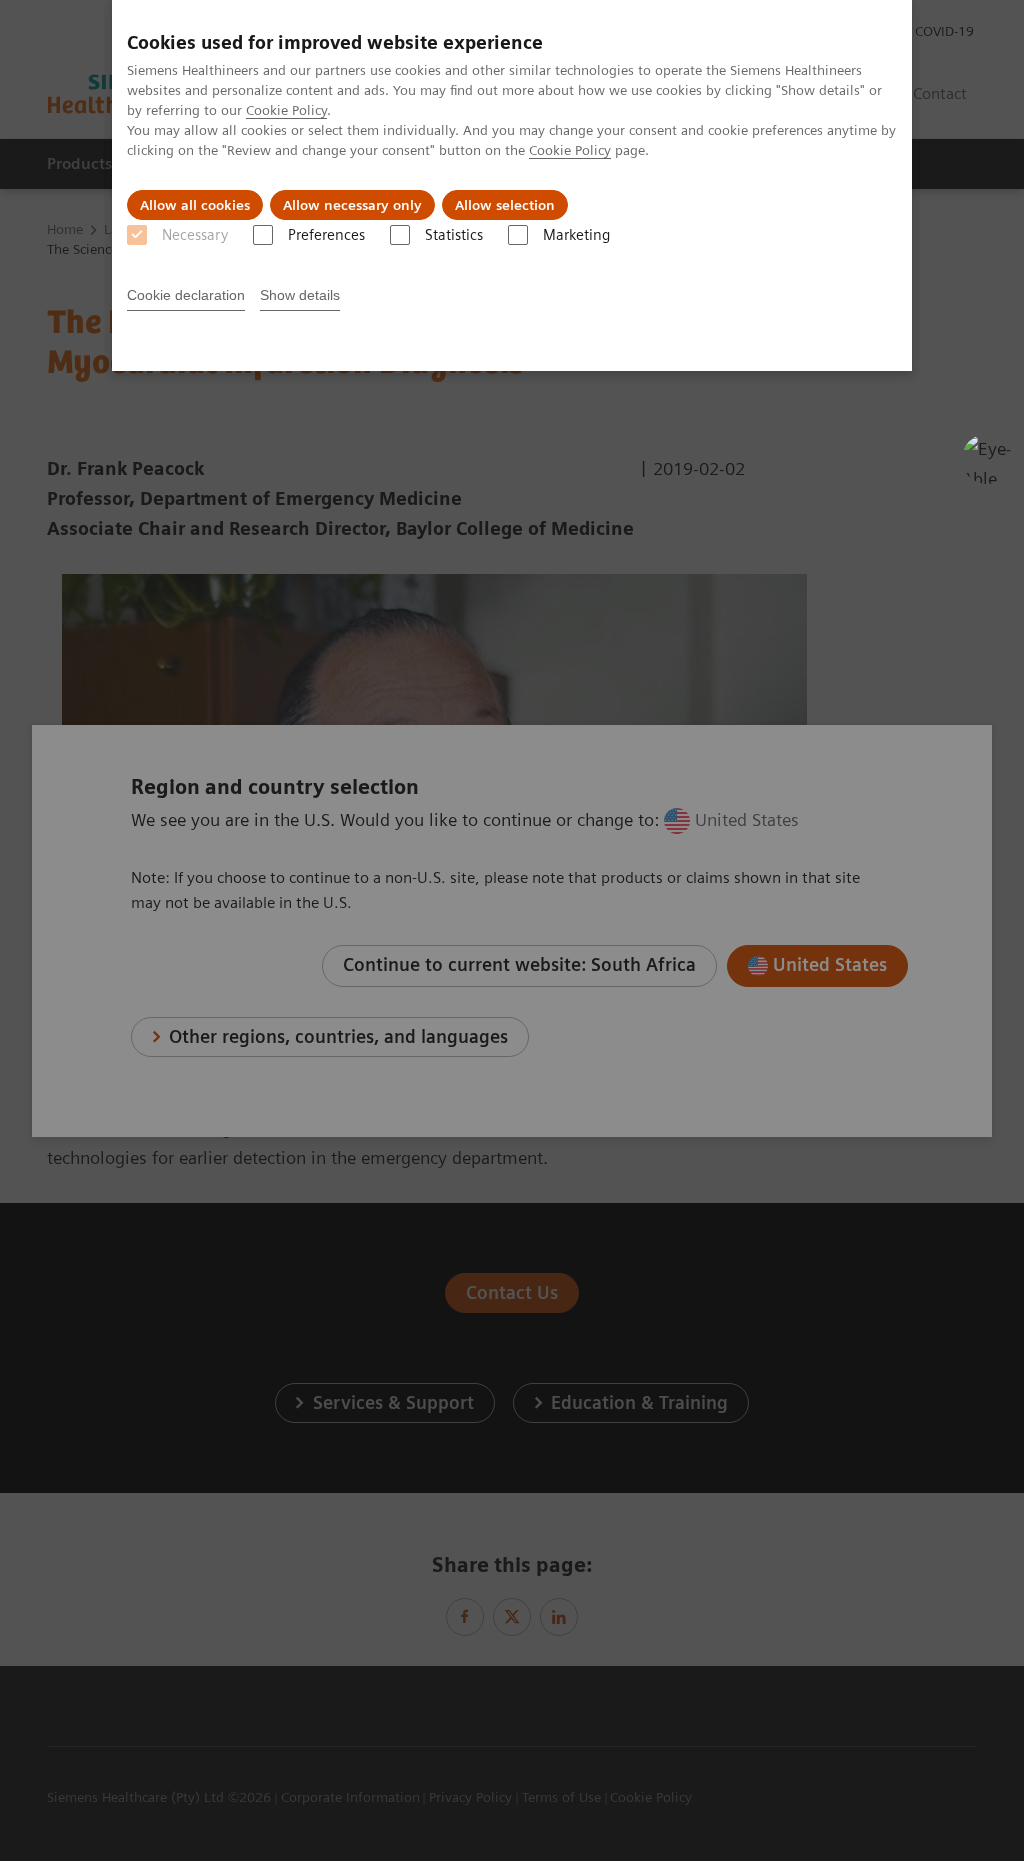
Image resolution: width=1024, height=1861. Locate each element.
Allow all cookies (195, 205)
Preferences (326, 235)
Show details (300, 295)
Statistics (454, 235)
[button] (987, 459)
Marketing (576, 235)
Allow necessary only (352, 205)
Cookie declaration (186, 295)
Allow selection (505, 205)
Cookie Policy (286, 110)
